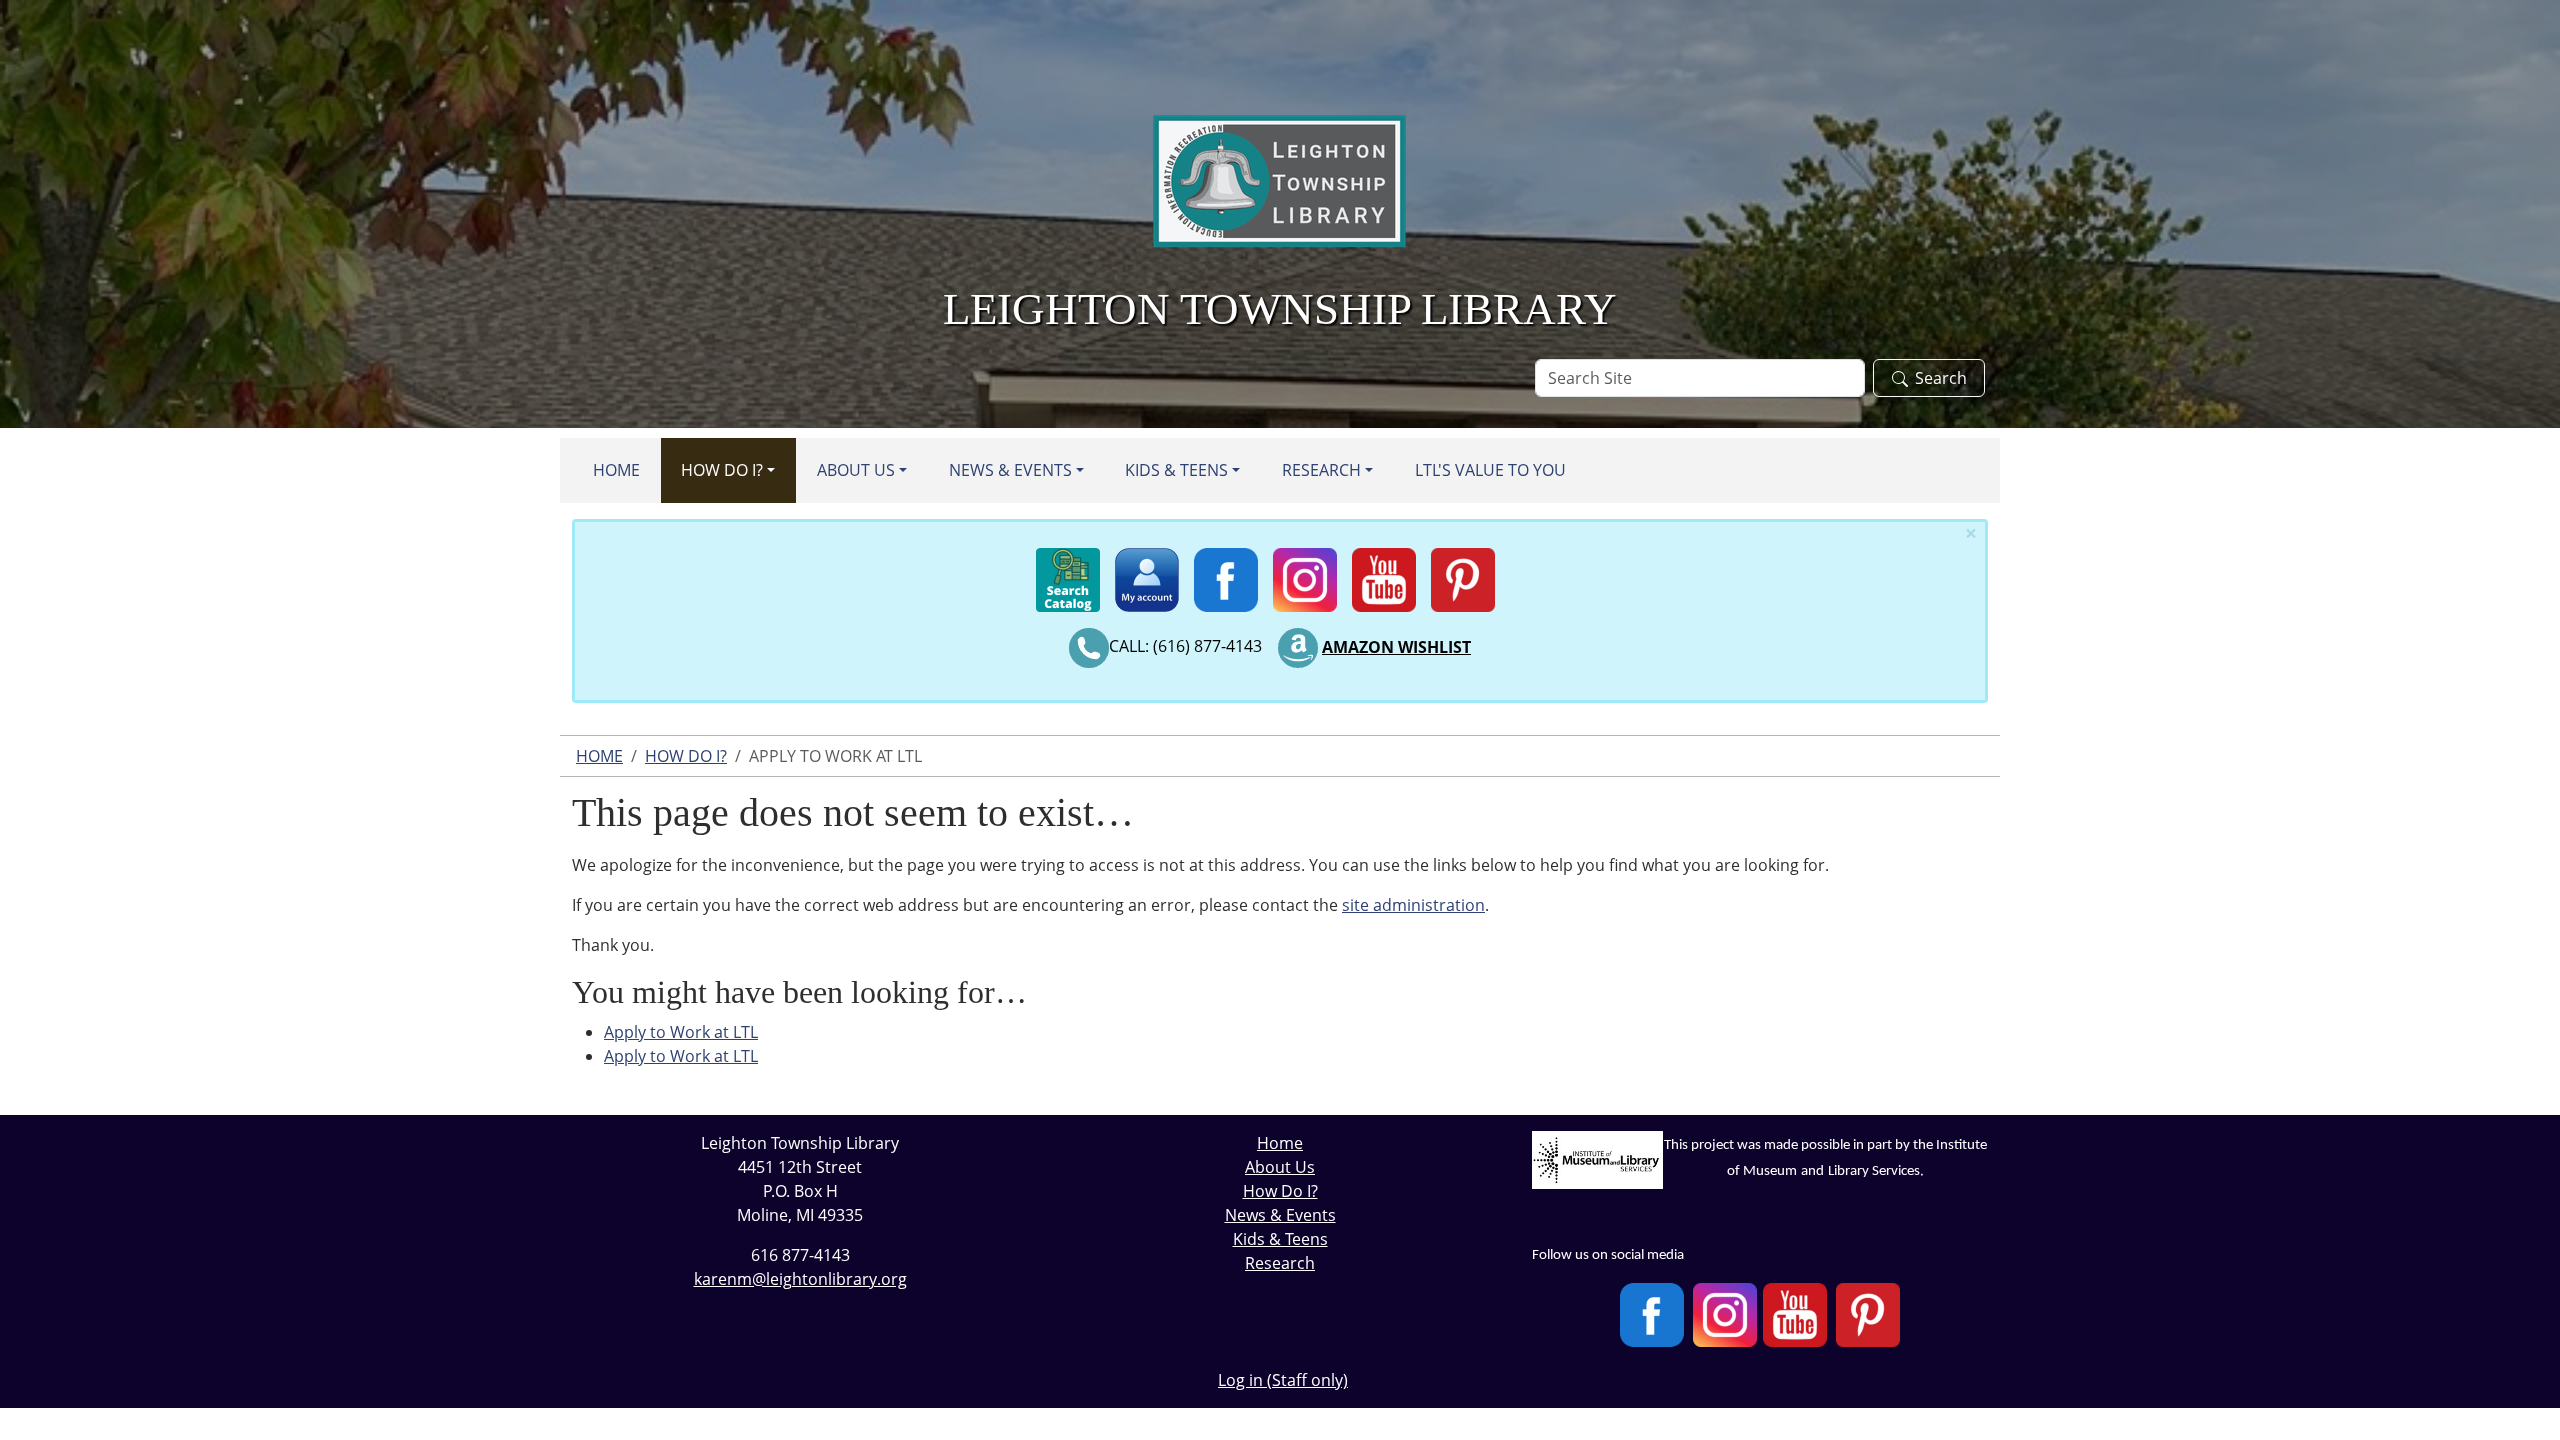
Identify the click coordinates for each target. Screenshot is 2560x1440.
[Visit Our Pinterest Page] (1868, 1314)
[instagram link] (1305, 573)
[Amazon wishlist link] (1298, 647)
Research (1321, 470)
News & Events (1010, 470)
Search (1941, 378)
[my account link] (1147, 573)
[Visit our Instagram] (1725, 1314)
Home (616, 470)
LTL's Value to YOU (1490, 470)
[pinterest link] (1463, 573)
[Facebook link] (1226, 573)
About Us (856, 470)
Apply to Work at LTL (681, 1032)
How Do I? (722, 470)
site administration (1413, 905)
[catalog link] (1068, 573)
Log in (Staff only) (1283, 1380)
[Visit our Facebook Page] (1652, 1314)
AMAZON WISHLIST (1396, 647)
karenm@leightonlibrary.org (800, 1279)
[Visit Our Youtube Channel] (1795, 1314)
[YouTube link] (1384, 573)
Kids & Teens (1176, 470)
